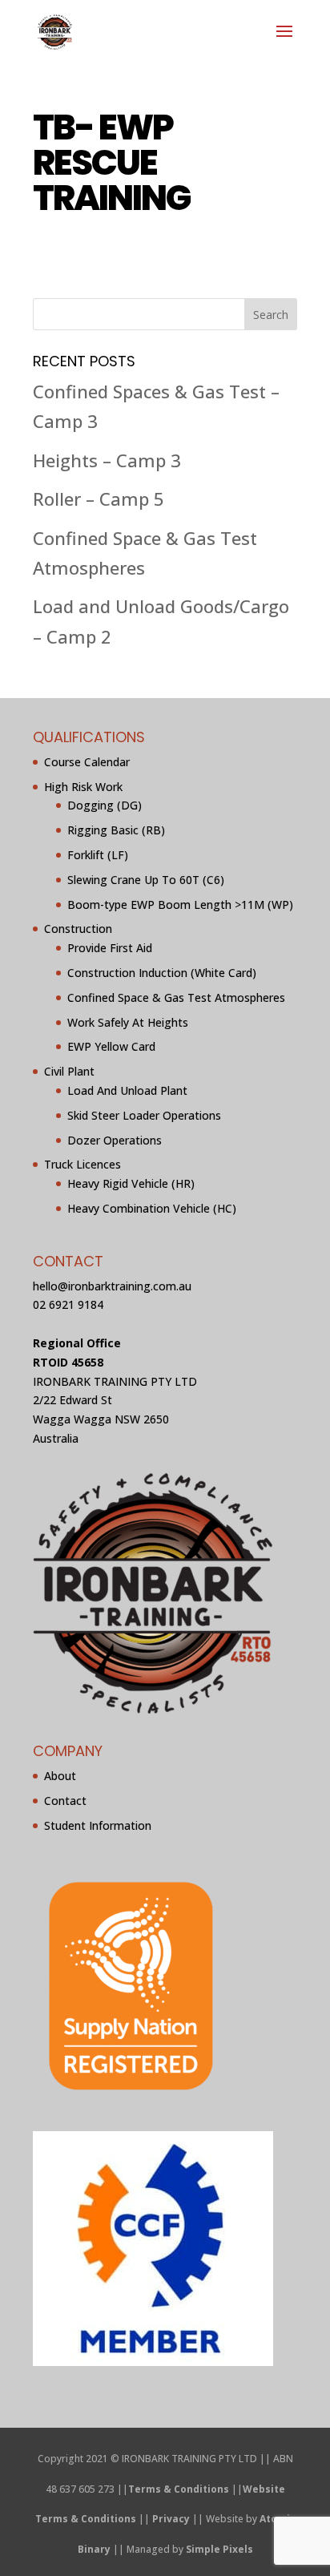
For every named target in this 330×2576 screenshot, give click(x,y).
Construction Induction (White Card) (162, 973)
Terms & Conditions (179, 2489)
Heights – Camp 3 (107, 460)
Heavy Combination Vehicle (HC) (152, 1208)
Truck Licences (82, 1164)
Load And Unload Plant (127, 1090)
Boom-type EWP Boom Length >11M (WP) (180, 904)
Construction (78, 929)
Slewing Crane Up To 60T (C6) (146, 880)
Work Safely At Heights (128, 1022)
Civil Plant (69, 1071)
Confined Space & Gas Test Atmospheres (176, 997)
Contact (65, 1801)
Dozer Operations (115, 1140)
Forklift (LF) (98, 855)
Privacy (171, 2519)
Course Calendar (87, 762)
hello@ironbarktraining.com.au (112, 1286)
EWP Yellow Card (111, 1046)
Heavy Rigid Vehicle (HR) (131, 1183)
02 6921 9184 (68, 1304)
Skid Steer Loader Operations (144, 1115)
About (60, 1776)
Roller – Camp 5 (99, 499)
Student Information (98, 1825)
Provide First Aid (110, 948)
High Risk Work (83, 787)
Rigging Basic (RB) (116, 830)
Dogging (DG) (105, 805)
